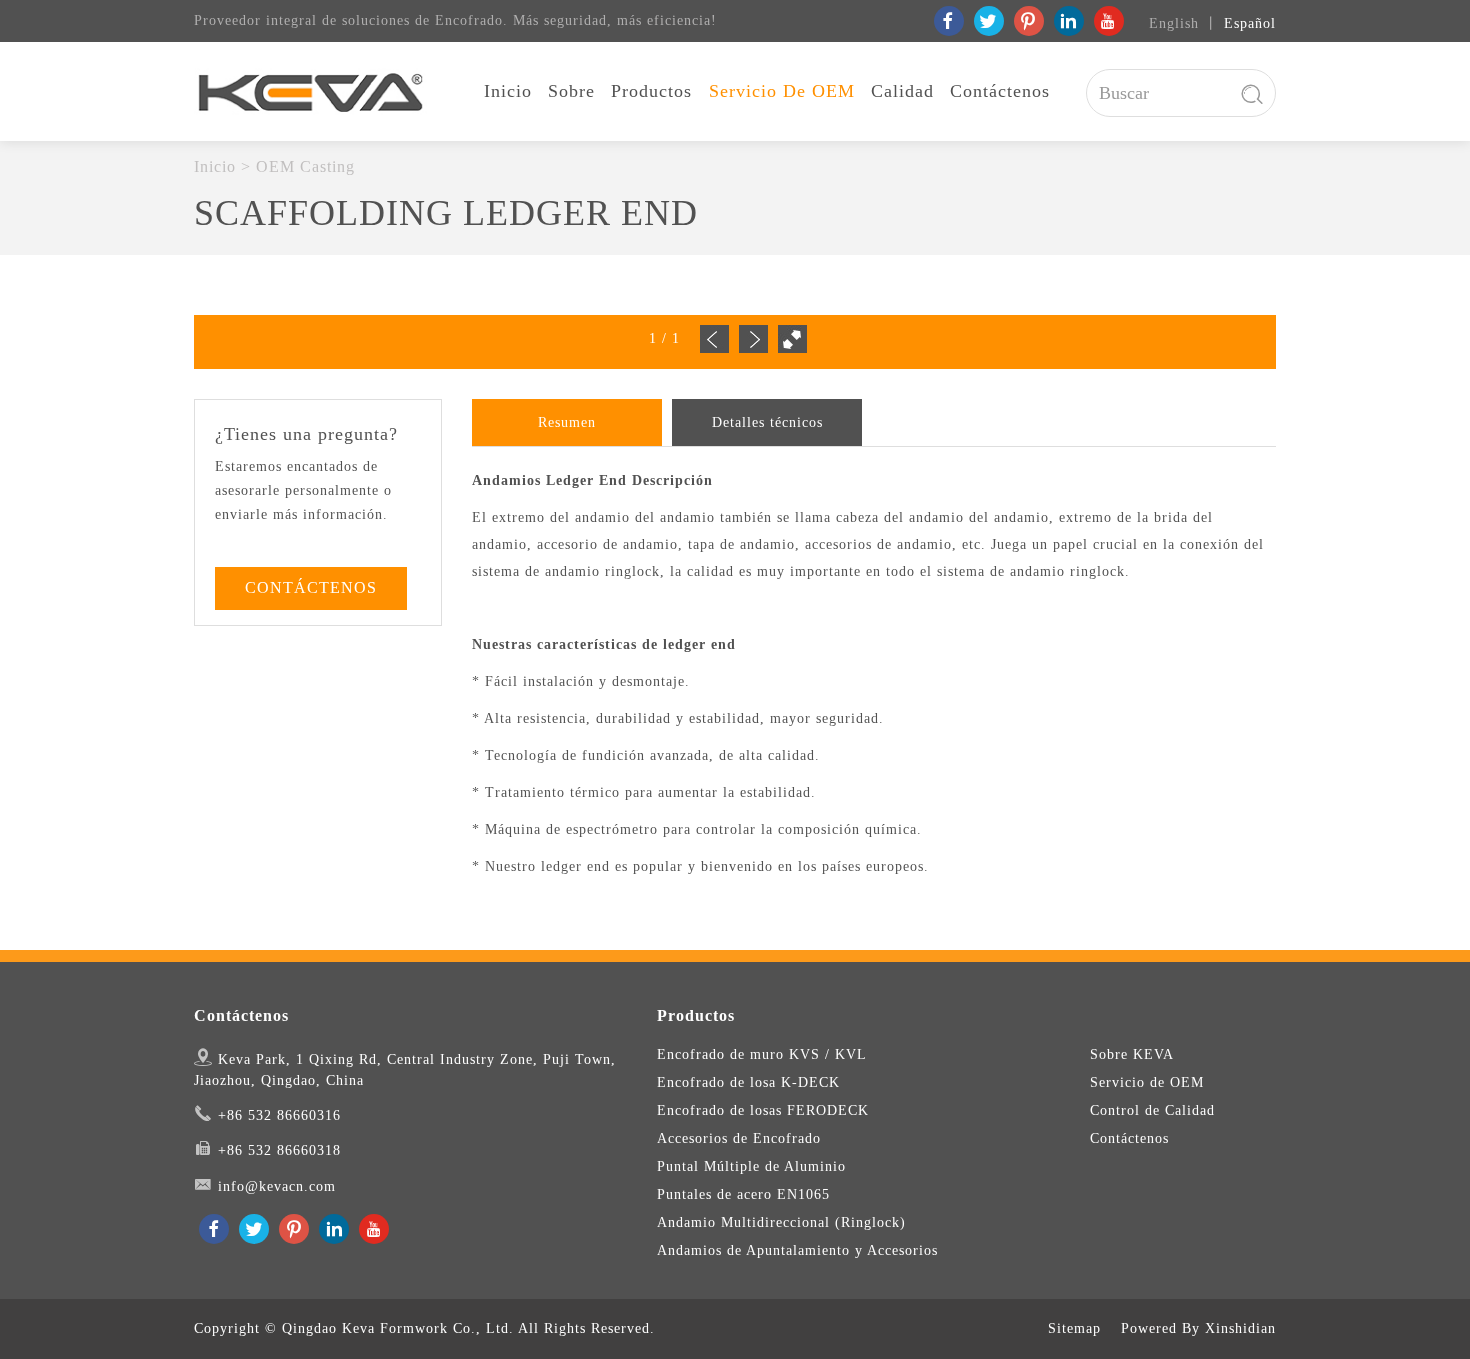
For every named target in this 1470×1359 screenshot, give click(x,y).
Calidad (902, 91)
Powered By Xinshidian (1198, 1328)
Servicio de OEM (782, 91)
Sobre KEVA (1132, 1054)
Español (1250, 23)
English (1174, 23)
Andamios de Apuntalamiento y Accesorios (797, 1250)
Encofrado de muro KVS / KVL (762, 1054)
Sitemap (1074, 1328)
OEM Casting (305, 166)
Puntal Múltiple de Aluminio (751, 1166)
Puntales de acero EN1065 (743, 1194)
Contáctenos (1000, 91)
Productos (651, 91)
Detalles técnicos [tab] (767, 422)
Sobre (571, 91)
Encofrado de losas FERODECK (763, 1110)
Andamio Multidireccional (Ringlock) (781, 1222)
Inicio (508, 91)
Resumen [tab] (567, 422)
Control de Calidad (1152, 1110)
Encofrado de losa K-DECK (748, 1082)
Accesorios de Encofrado (739, 1138)
